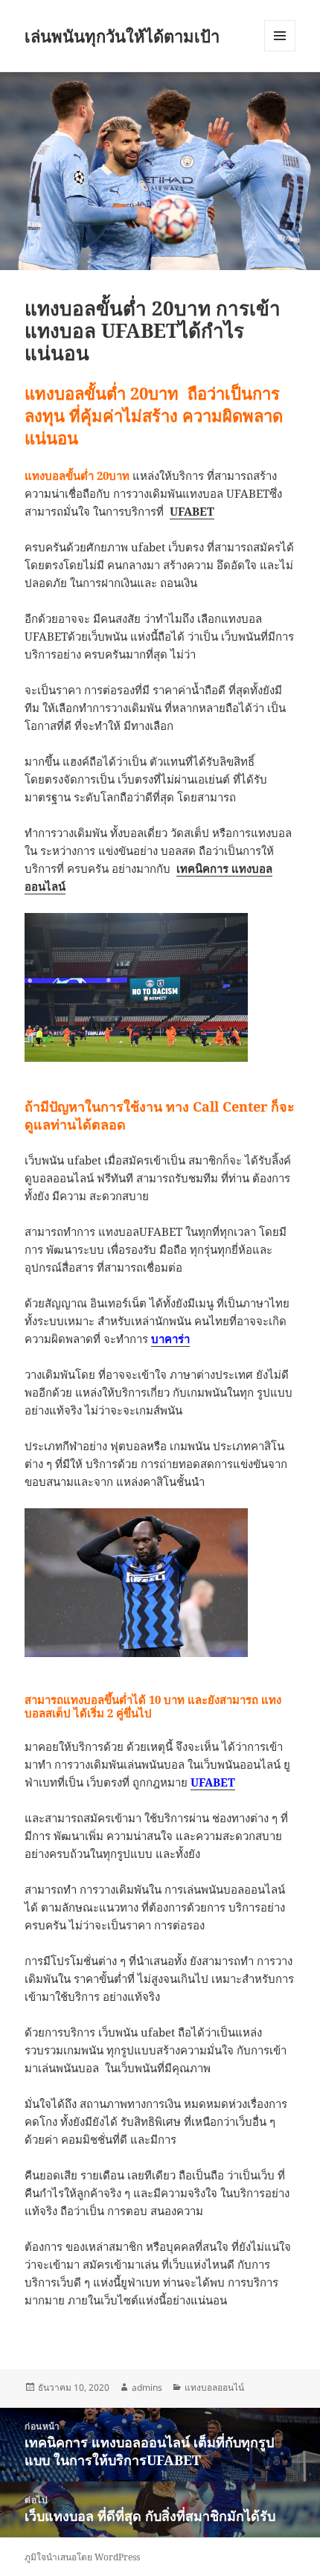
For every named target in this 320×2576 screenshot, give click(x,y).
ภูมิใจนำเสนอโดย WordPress (82, 2557)
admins (147, 2387)
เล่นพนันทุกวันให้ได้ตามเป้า (122, 36)
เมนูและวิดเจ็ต (280, 36)
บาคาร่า (170, 1339)
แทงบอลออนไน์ (214, 2387)
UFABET (213, 1782)
